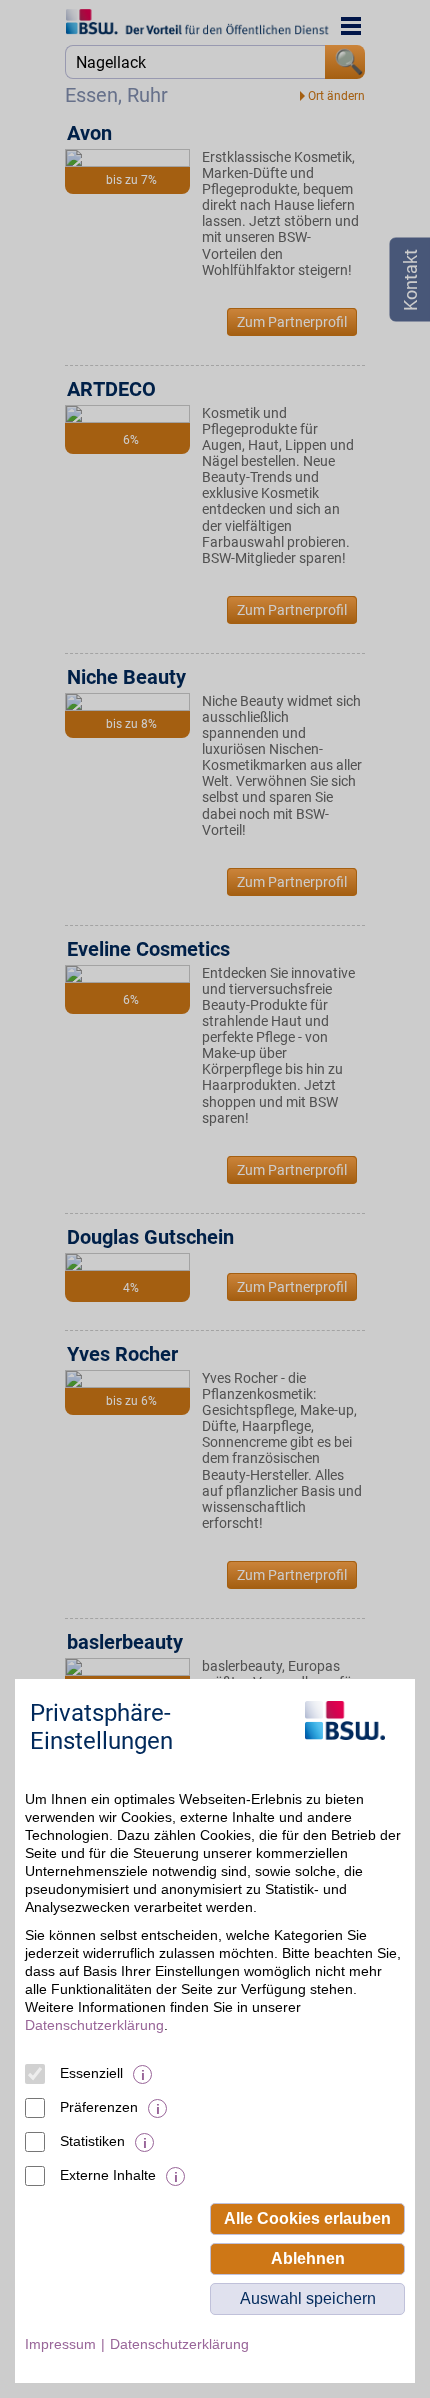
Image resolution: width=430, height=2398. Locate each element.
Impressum (60, 2344)
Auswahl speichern (308, 2298)
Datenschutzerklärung (94, 2025)
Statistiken (92, 2141)
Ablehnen (308, 2258)
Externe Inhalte (108, 2175)
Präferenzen (99, 2107)
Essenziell (91, 2073)
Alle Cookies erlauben (307, 2218)
